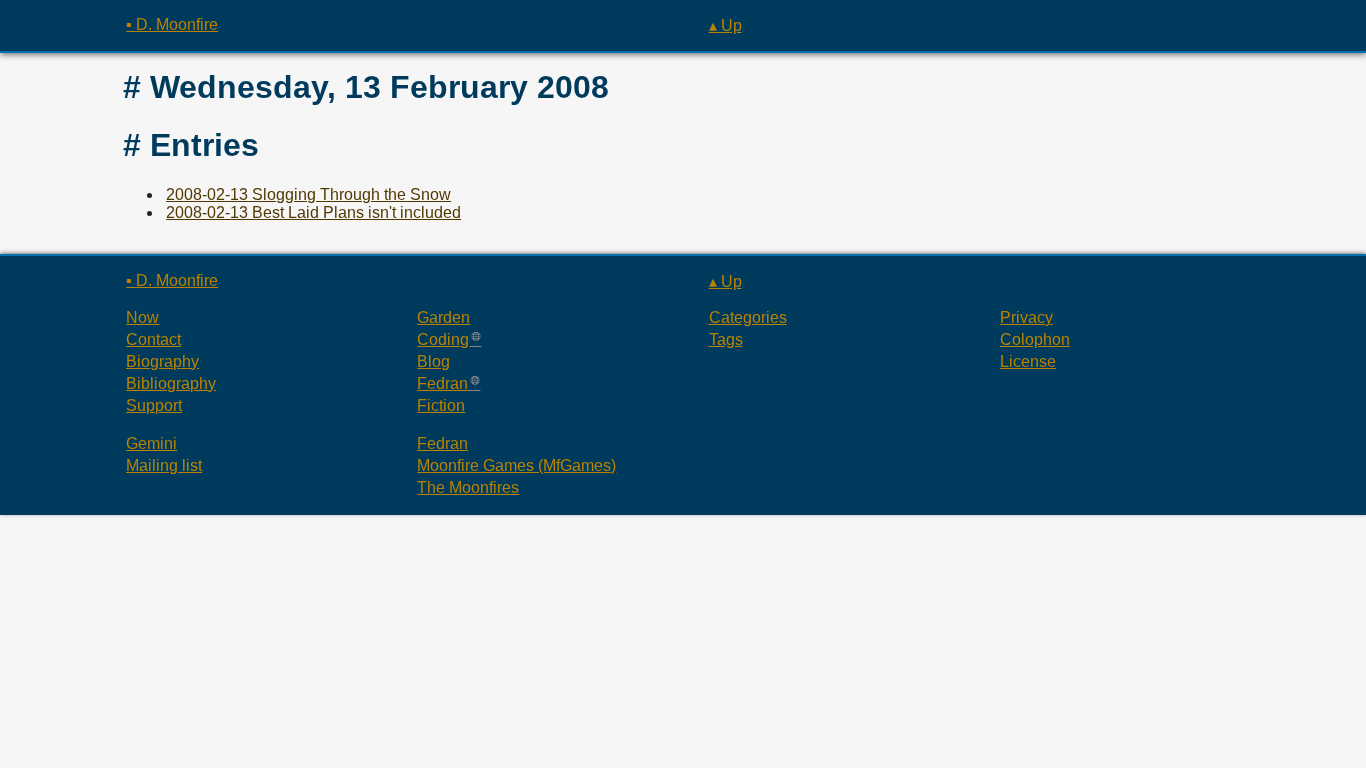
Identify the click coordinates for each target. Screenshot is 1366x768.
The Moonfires (468, 487)
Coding (443, 339)
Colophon (1035, 339)
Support (154, 405)
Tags (726, 339)
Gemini (151, 443)
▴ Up (725, 25)
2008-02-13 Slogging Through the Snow (308, 194)
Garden (443, 317)
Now (142, 317)
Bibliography (171, 383)
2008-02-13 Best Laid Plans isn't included (313, 212)
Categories (748, 317)
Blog (433, 361)
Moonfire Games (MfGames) (516, 465)
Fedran (442, 383)
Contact (153, 339)
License (1028, 361)
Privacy (1026, 317)
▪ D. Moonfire (172, 24)
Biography (162, 361)
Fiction (441, 405)
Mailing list (164, 465)
